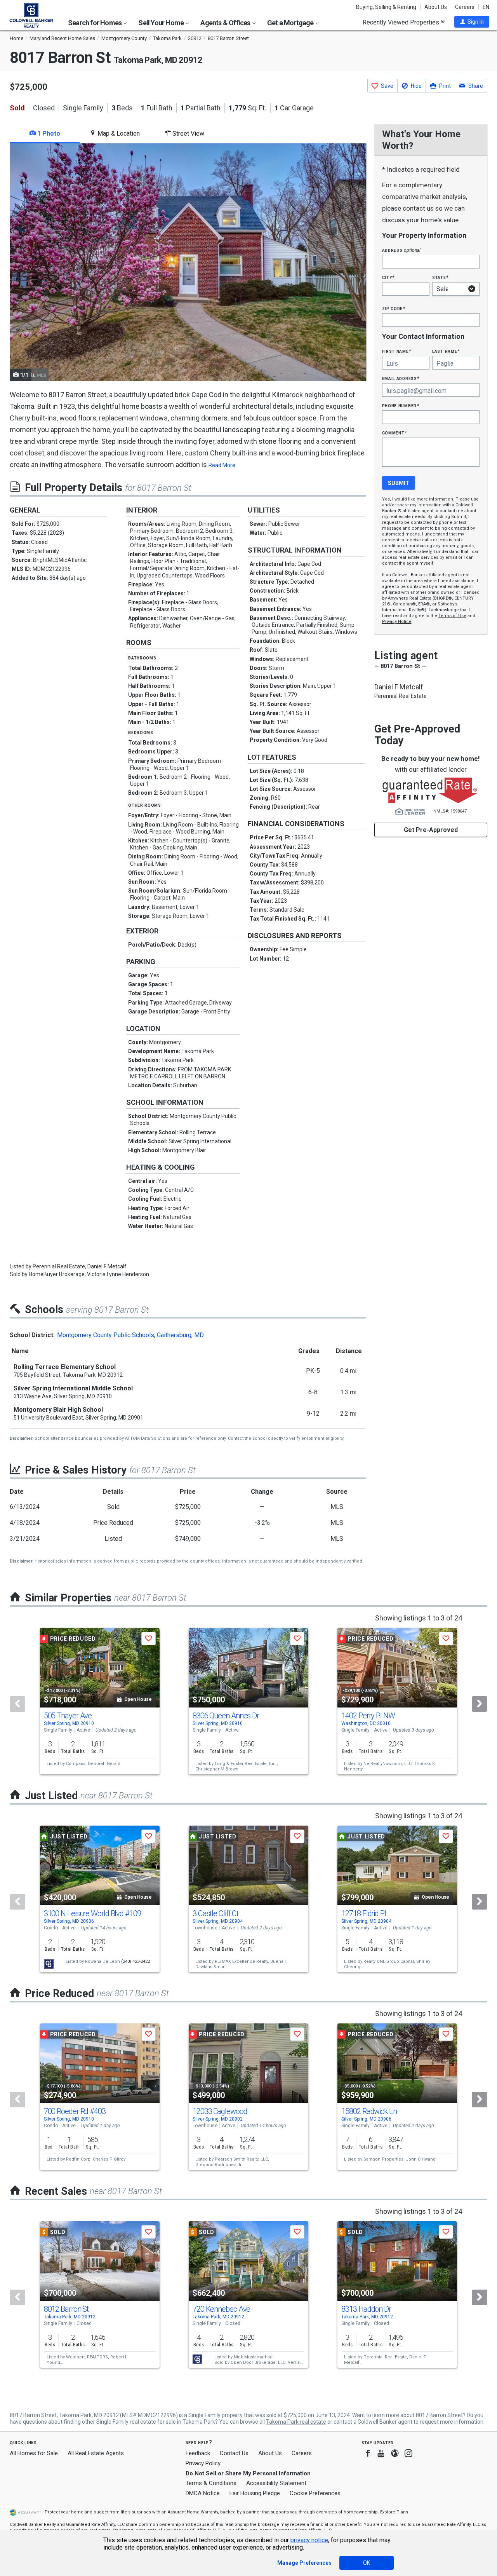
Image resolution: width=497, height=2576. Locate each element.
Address (401, 250)
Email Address (401, 378)
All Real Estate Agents (96, 2453)
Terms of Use (452, 616)
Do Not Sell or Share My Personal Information (248, 2473)
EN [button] (486, 7)
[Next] (480, 1704)
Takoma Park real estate (296, 2422)
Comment (394, 433)
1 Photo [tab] (48, 133)
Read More (222, 465)
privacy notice (309, 2540)
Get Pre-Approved (431, 830)
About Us (436, 7)
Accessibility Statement (276, 2483)
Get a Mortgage (291, 23)
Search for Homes (95, 23)
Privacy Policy (203, 2463)
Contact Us (234, 2453)
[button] (472, 22)
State (440, 277)
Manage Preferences (304, 2563)
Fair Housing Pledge (255, 2493)
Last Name (446, 351)
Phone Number (401, 405)
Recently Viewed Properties (402, 22)
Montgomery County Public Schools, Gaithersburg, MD (130, 1335)
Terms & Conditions (211, 2483)
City (388, 277)
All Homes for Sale (34, 2453)
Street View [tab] (188, 133)
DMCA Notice (203, 2493)
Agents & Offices (226, 23)
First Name (397, 351)
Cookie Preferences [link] (315, 2493)
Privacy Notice (397, 622)
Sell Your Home (162, 23)
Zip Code (394, 308)
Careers (465, 7)
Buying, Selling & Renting (386, 7)
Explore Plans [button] (394, 2512)
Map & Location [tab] (118, 133)
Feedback (198, 2453)
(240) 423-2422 (136, 1961)
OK (367, 2563)
